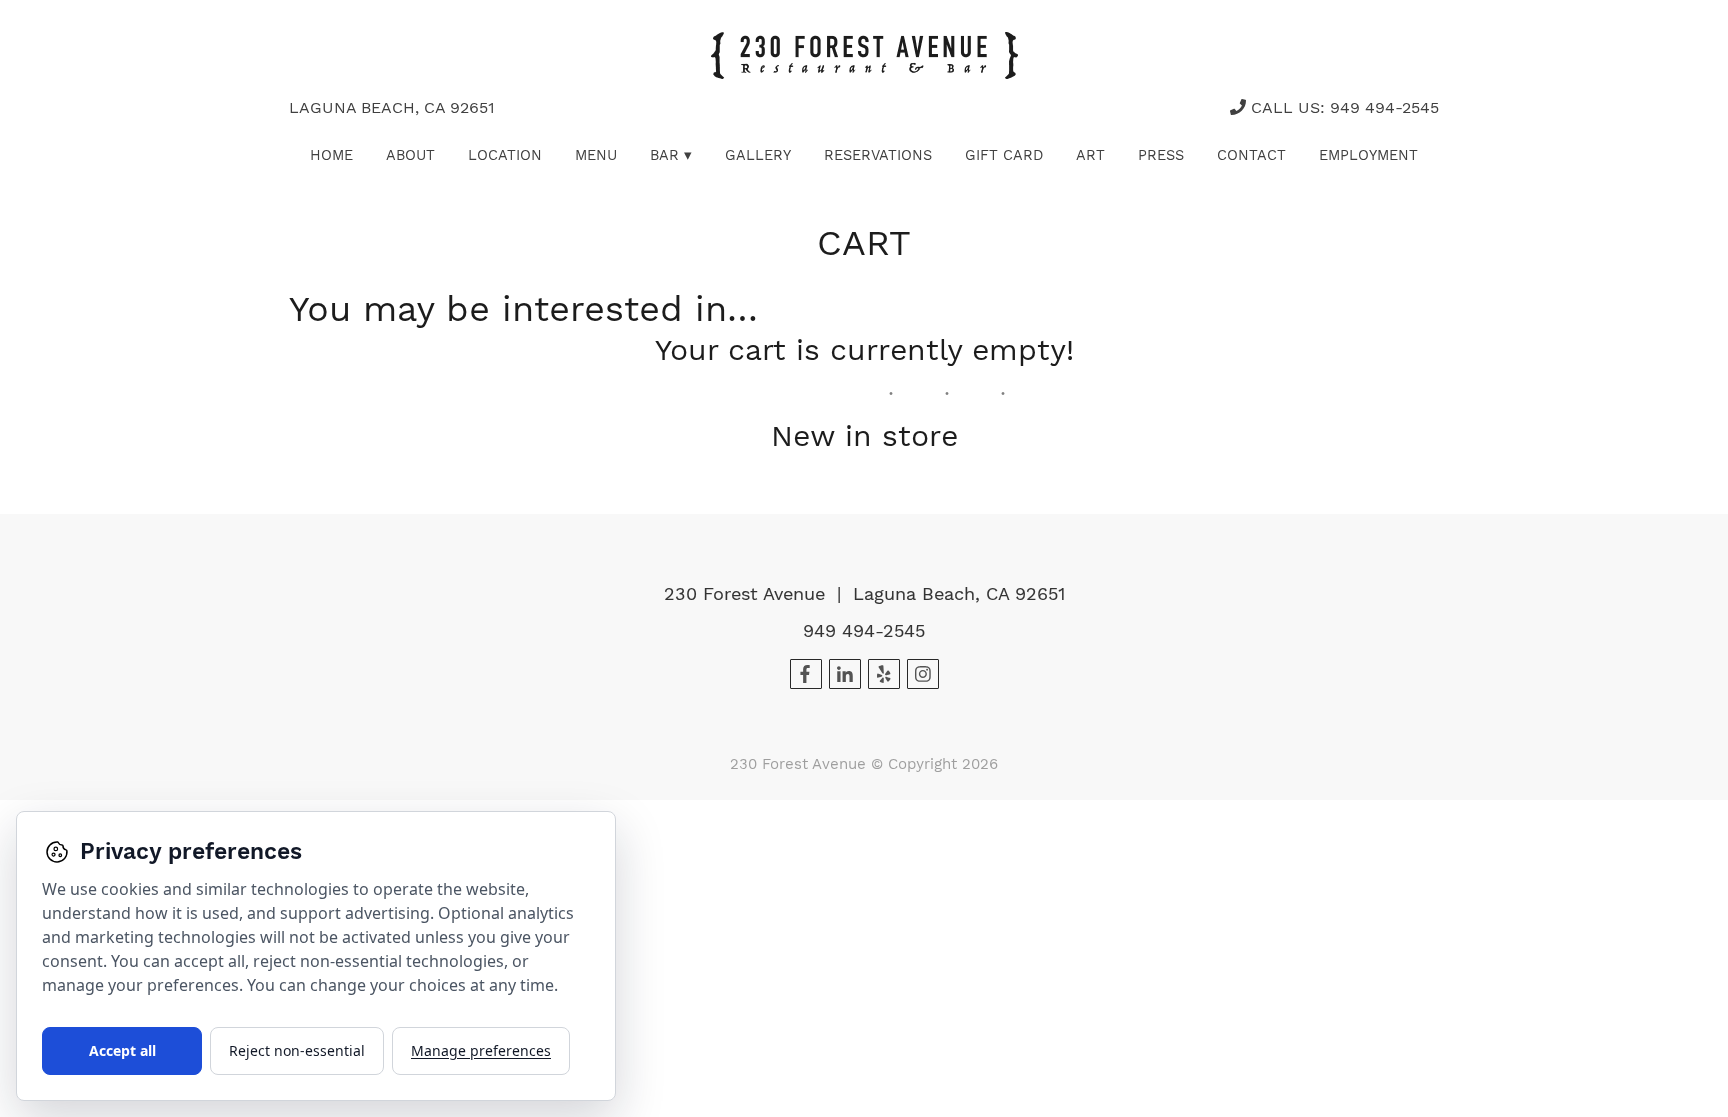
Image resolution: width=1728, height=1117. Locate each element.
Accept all (122, 1050)
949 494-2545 (864, 630)
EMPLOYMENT (1368, 155)
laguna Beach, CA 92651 (392, 107)
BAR (671, 155)
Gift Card (1004, 155)
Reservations (878, 155)
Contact (1251, 155)
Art (1090, 155)
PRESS (1161, 155)
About (410, 155)
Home (331, 155)
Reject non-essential (297, 1050)
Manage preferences (481, 1050)
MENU (596, 155)
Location (505, 155)
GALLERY (758, 155)
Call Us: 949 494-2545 (1342, 107)
